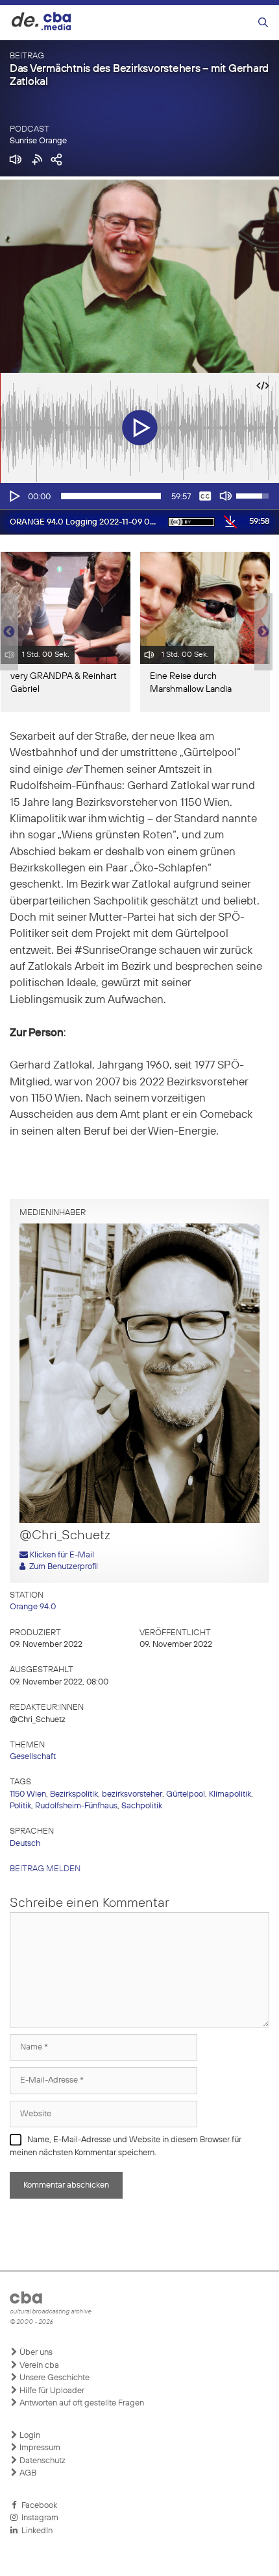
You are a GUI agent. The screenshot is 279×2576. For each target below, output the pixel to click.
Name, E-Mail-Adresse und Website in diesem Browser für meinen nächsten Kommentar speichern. (126, 2146)
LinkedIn (35, 2531)
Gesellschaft (33, 1757)
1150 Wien (28, 1794)
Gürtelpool (186, 1794)
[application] (139, 496)
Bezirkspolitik (74, 1794)
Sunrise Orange (38, 141)
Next (263, 632)
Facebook (37, 2506)
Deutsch (25, 1844)
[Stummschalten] (226, 496)
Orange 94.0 (33, 1607)
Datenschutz (42, 2461)
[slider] (111, 496)
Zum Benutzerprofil (62, 1567)
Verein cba (38, 2366)
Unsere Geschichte (54, 2378)
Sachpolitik (142, 1806)
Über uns (35, 2353)
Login (29, 2436)
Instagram (38, 2518)
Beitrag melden (45, 1869)
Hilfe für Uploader (51, 2391)
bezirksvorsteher (132, 1794)
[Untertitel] (205, 496)
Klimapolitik (230, 1794)
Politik (20, 1806)
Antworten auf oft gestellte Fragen (81, 2403)
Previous (6, 632)
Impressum (39, 2448)
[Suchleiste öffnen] (263, 23)
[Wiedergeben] (14, 496)
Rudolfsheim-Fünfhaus (76, 1806)
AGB (27, 2473)
